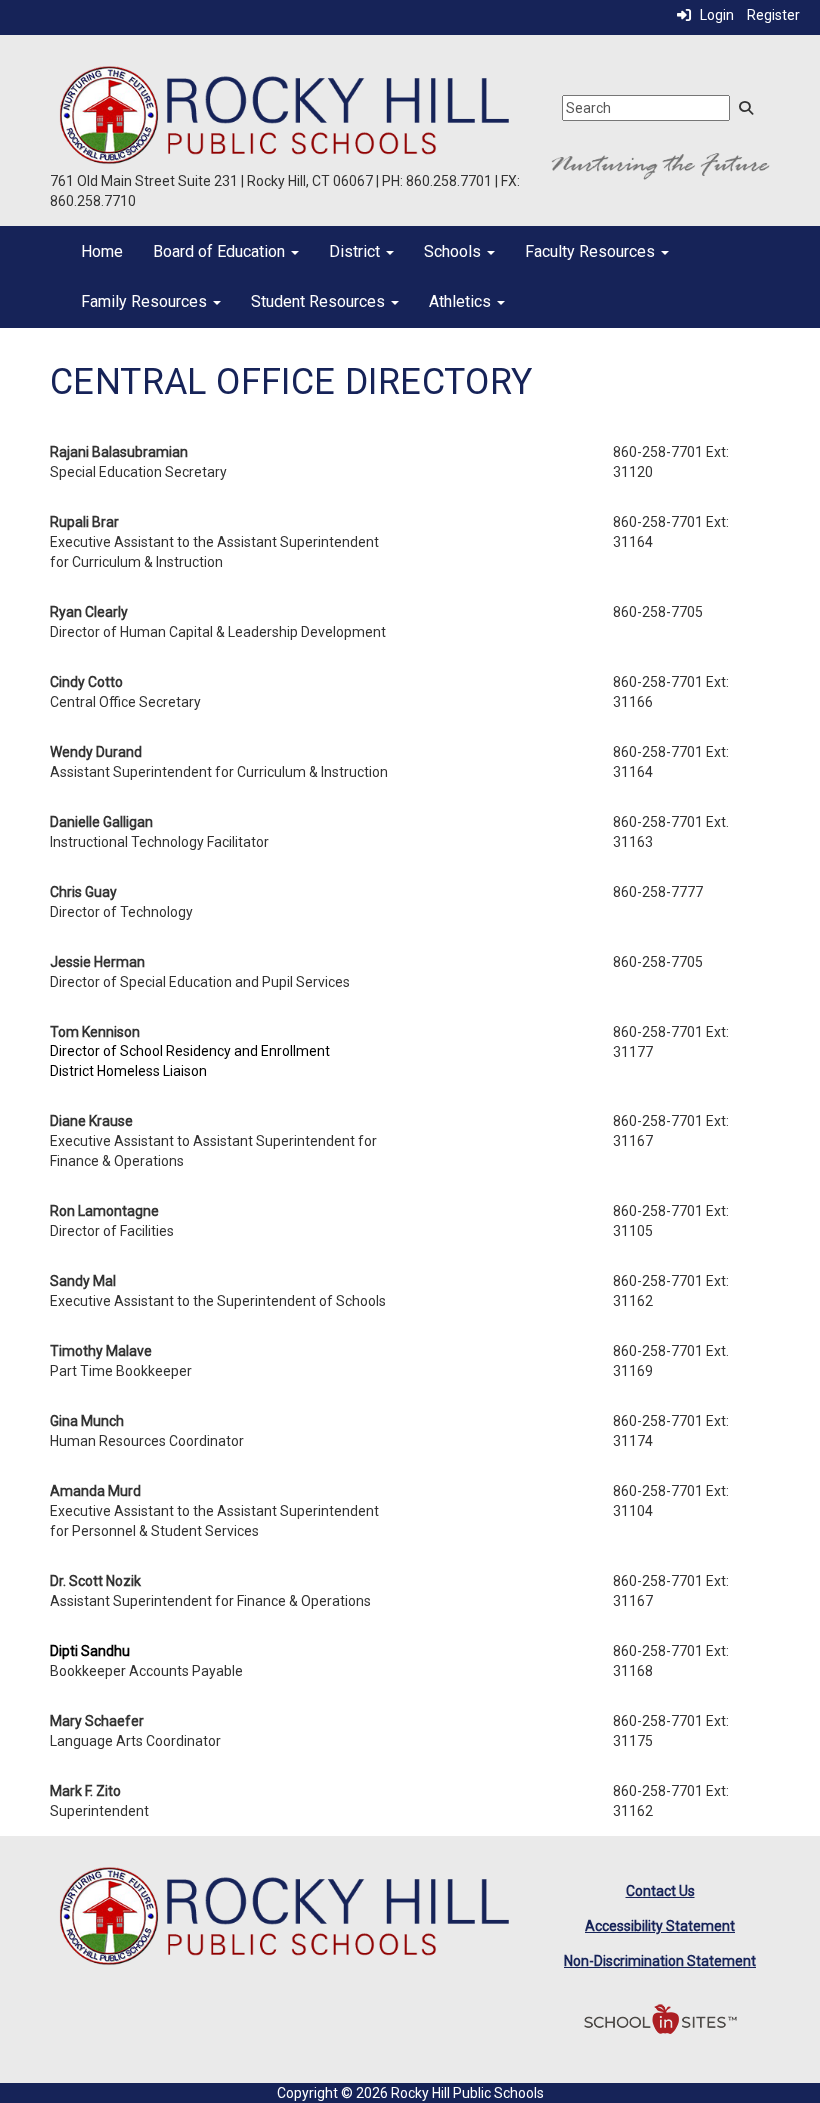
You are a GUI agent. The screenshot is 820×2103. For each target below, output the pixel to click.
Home (102, 251)
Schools (454, 251)
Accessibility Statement (660, 1926)
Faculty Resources (592, 251)
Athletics (462, 301)
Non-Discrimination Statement (660, 1961)
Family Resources (146, 301)
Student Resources (320, 301)
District (356, 251)
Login (712, 15)
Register (773, 15)
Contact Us (660, 1891)
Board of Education (221, 251)
